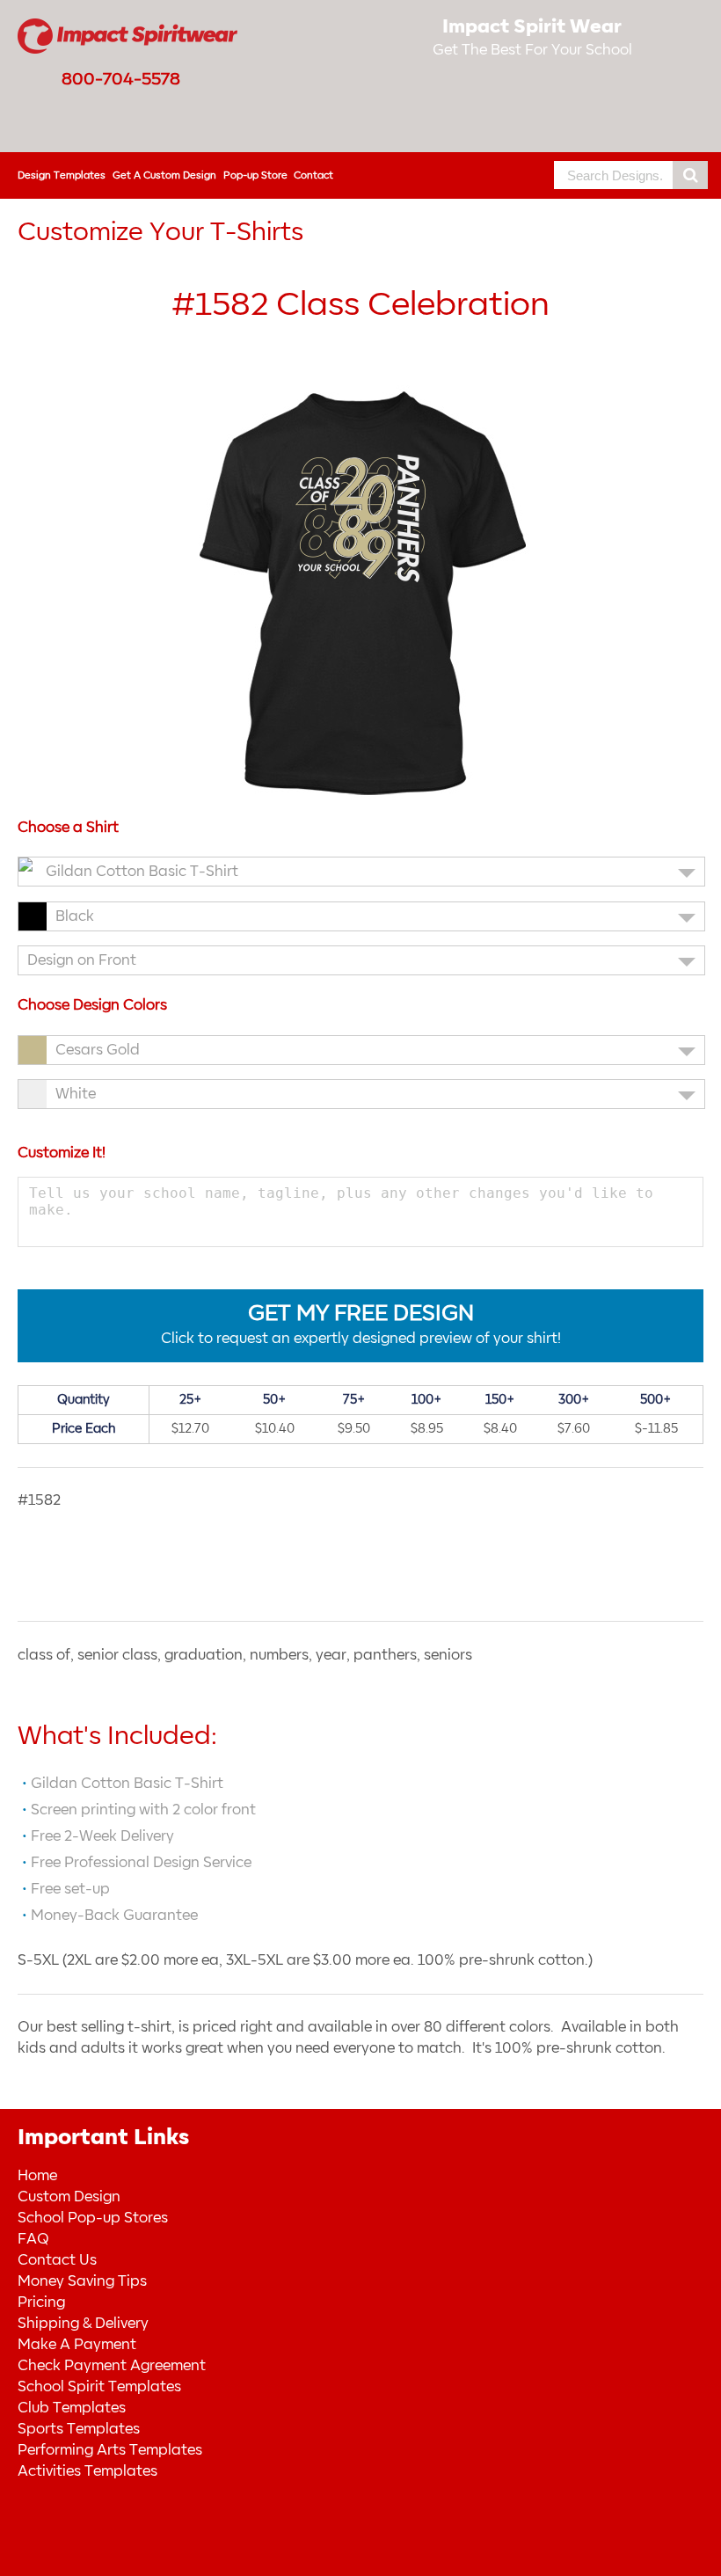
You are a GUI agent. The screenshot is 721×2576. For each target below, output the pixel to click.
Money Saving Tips (82, 2281)
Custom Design (69, 2197)
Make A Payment (77, 2345)
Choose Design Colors (92, 1005)
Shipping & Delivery (83, 2324)
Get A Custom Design (164, 175)
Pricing (41, 2302)
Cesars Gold (98, 1050)
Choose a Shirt (68, 828)
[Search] (690, 175)
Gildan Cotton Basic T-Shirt (142, 872)
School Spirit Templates (99, 2387)
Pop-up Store (255, 175)
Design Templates (62, 175)
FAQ (33, 2239)
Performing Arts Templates (110, 2450)
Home (37, 2176)
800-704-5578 (121, 79)
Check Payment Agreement (112, 2366)
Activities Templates (87, 2471)
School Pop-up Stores (93, 2218)
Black (75, 916)
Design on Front (82, 960)
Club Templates (72, 2408)
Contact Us (57, 2260)
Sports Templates (79, 2429)
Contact (313, 175)
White (76, 1094)
